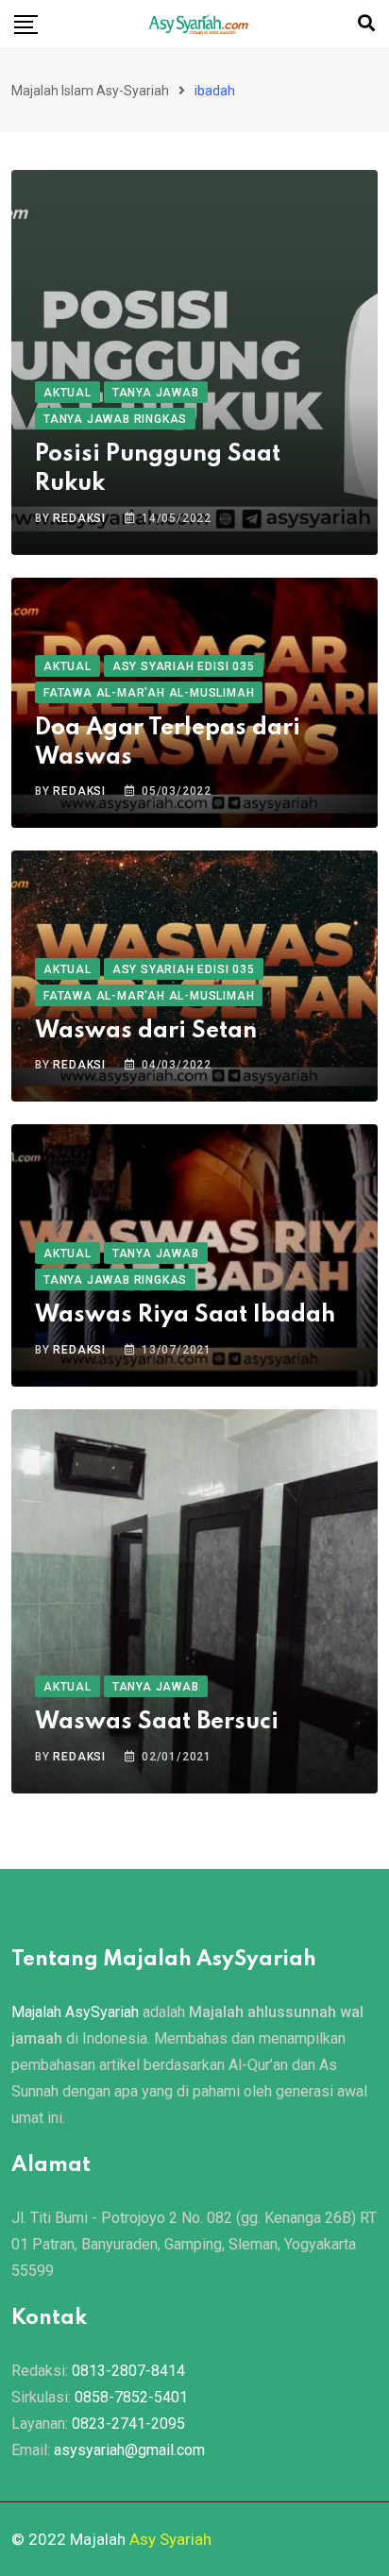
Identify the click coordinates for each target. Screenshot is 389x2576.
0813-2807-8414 (128, 2371)
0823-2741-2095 (128, 2424)
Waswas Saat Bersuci (157, 1722)
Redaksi (79, 518)
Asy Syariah (170, 2539)
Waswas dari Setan (146, 1031)
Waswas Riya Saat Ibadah (185, 1315)
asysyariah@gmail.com (129, 2450)
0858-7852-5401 (131, 2397)
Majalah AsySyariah (75, 2012)
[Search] (366, 23)
